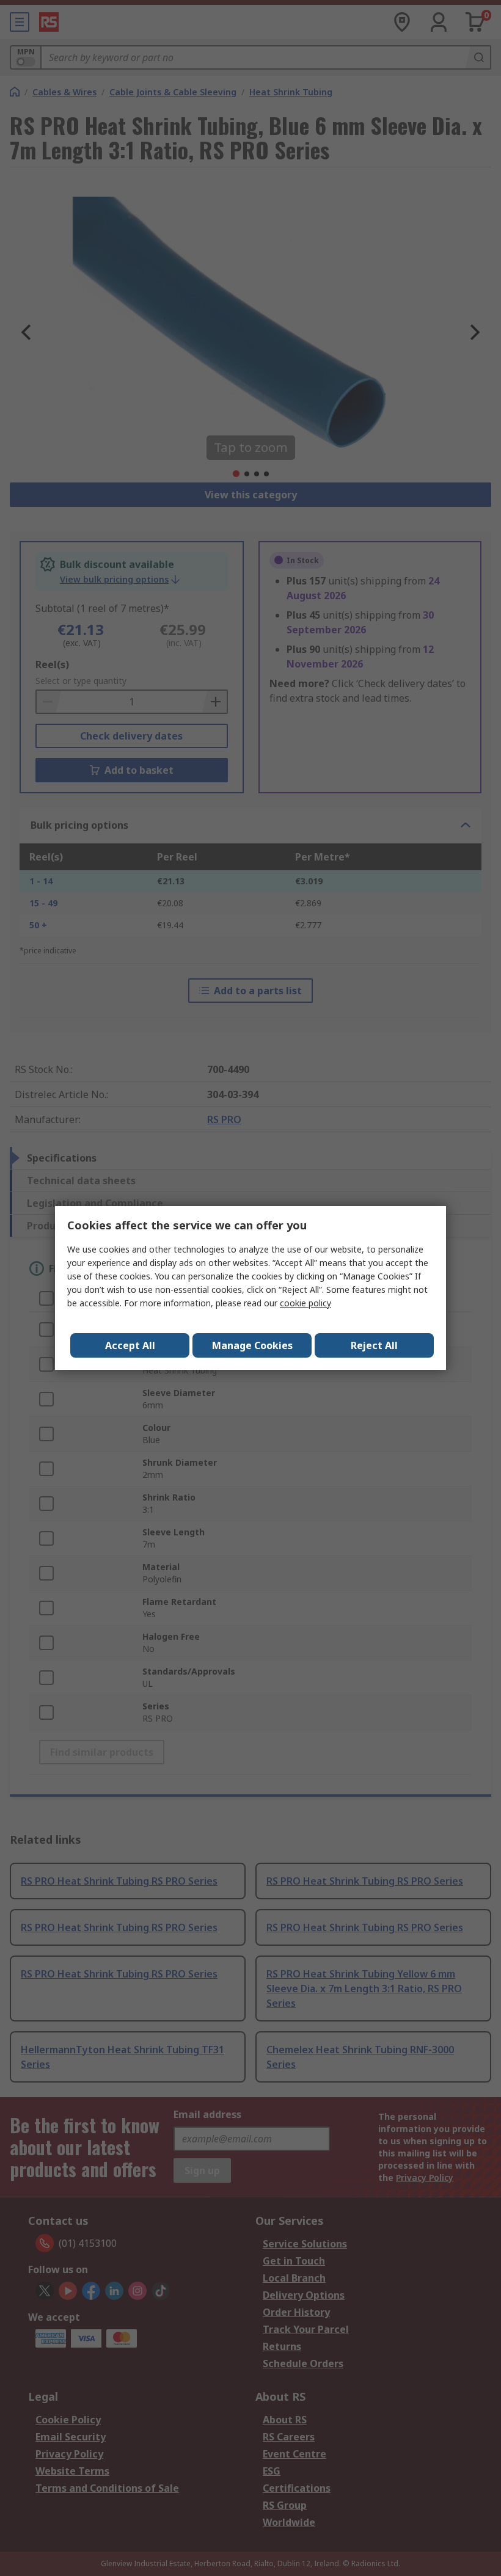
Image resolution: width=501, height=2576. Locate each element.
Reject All (374, 1345)
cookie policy (305, 1303)
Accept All (130, 1345)
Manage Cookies (252, 1345)
